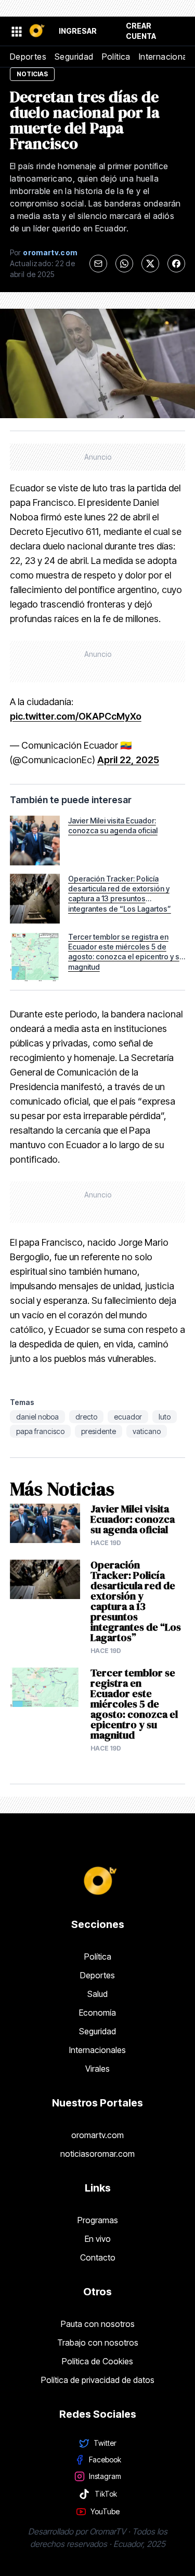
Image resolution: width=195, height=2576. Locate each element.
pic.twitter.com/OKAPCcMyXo (76, 716)
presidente (99, 1431)
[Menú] (16, 31)
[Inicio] (37, 31)
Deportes (28, 57)
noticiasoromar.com (97, 2154)
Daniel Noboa (37, 1417)
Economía (97, 2013)
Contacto (98, 2257)
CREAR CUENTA (141, 31)
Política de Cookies (97, 2361)
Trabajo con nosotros (98, 2343)
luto (165, 1417)
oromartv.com (97, 2135)
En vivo (98, 2239)
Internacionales (97, 2050)
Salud (97, 1994)
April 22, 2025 (128, 760)
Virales (97, 2069)
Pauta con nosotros (98, 2324)
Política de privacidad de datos (98, 2380)
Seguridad (74, 57)
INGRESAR (78, 31)
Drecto (86, 1417)
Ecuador (128, 1417)
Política (116, 57)
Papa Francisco (40, 1431)
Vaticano (147, 1431)
